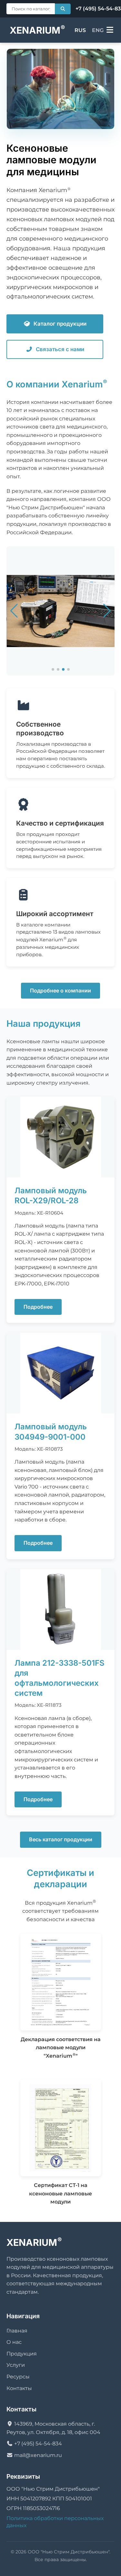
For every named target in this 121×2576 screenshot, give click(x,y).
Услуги (16, 2365)
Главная (17, 2331)
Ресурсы (18, 2377)
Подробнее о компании (60, 990)
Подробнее (38, 1307)
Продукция (22, 2354)
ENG (98, 30)
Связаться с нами (60, 349)
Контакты (19, 2388)
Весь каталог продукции (61, 1839)
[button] (53, 669)
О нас (14, 2342)
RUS (80, 30)
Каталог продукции (60, 324)
